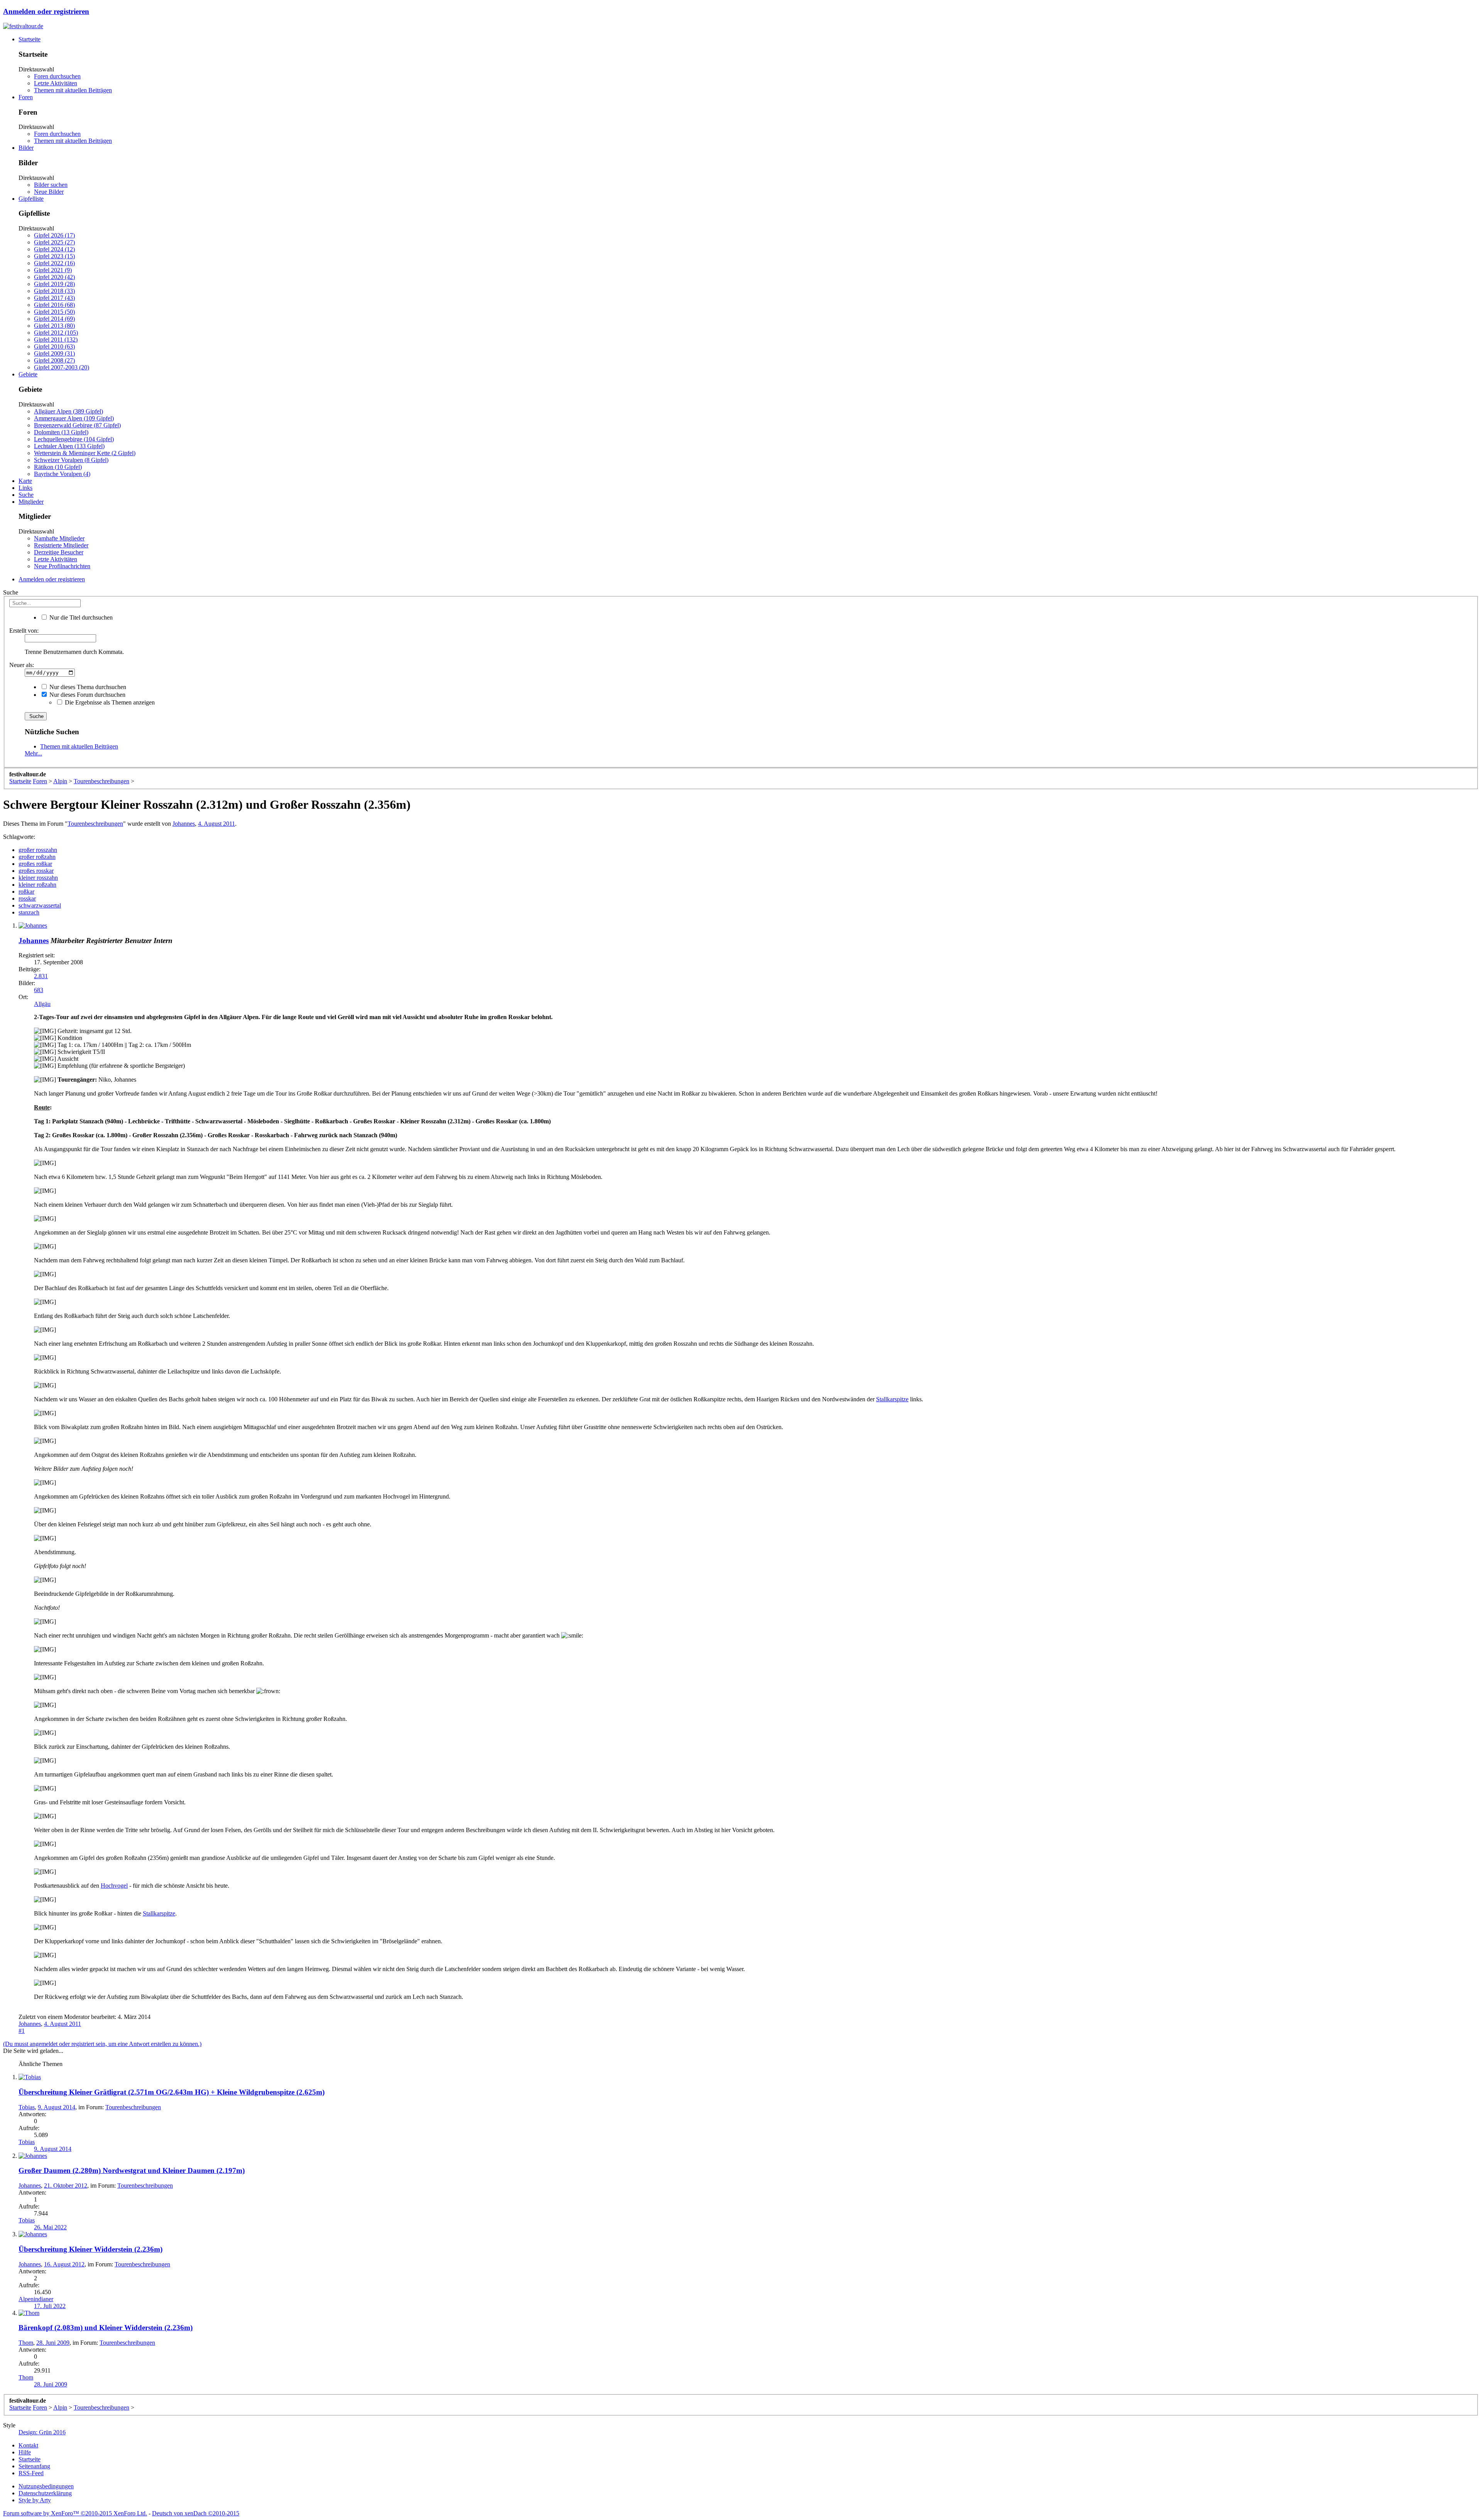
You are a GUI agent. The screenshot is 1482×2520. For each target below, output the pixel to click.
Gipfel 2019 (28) (54, 284)
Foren (26, 97)
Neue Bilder (49, 192)
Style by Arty (35, 2500)
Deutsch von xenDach (196, 2513)
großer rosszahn (38, 850)
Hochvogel (114, 1886)
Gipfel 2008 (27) (54, 360)
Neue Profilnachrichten (62, 566)
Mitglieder (31, 502)
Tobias (27, 2107)
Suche (26, 495)
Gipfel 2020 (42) (54, 277)
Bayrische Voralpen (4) (62, 474)
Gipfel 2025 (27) (54, 242)
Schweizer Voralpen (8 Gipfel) (71, 460)
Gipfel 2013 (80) (54, 326)
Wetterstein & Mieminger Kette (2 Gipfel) (85, 453)
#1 (22, 2031)
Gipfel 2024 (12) (54, 249)
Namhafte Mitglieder (59, 538)
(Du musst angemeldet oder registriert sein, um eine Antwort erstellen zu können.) (102, 2044)
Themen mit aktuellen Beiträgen (73, 90)
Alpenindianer (36, 2299)
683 (39, 990)
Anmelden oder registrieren (46, 11)
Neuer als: (22, 665)
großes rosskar (36, 871)
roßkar (26, 892)
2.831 (41, 976)
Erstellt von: (24, 631)
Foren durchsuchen (57, 76)
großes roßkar (35, 864)
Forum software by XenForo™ (75, 2513)
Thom (26, 2343)
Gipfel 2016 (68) (54, 305)
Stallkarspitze (892, 1399)
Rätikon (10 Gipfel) (58, 467)
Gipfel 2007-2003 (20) (62, 367)
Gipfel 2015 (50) (54, 312)
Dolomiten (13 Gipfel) (61, 432)
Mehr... (33, 753)
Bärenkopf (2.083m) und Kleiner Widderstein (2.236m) (106, 2328)
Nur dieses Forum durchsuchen (87, 695)
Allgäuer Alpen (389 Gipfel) (69, 411)
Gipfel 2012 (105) (56, 333)
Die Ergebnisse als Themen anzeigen (109, 702)
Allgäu (42, 1004)
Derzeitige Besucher (59, 552)
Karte (25, 481)
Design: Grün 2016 (42, 2432)
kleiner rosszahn (38, 878)
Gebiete (28, 374)
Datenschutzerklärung (45, 2493)
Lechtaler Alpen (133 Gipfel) (69, 446)
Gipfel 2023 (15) (54, 256)
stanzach (29, 912)
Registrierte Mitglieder (61, 545)
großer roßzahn (37, 857)
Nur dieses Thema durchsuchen (87, 687)
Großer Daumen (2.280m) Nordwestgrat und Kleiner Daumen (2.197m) (132, 2170)
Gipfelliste (31, 199)
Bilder (26, 148)
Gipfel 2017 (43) (54, 298)
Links (25, 488)
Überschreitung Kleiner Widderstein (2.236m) (91, 2249)
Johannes (184, 824)
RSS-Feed (31, 2473)
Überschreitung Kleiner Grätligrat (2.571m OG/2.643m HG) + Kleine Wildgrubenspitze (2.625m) (172, 2092)
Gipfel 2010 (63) (54, 346)
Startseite (30, 39)
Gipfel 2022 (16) (54, 263)
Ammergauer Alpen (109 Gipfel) (74, 418)
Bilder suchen (51, 185)
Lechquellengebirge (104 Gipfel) (74, 439)
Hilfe (25, 2452)
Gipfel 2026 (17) (54, 235)
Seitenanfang (34, 2466)
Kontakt (28, 2445)
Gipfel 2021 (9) (53, 270)
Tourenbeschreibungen (95, 824)
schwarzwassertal (40, 905)
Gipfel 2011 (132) (56, 340)
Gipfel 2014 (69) (54, 319)
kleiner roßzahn (37, 885)
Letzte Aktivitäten (56, 83)
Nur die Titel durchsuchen (80, 617)
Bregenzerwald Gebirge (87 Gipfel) (77, 425)
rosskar (27, 898)
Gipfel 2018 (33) (54, 291)
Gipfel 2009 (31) (54, 353)
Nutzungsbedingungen (46, 2486)
